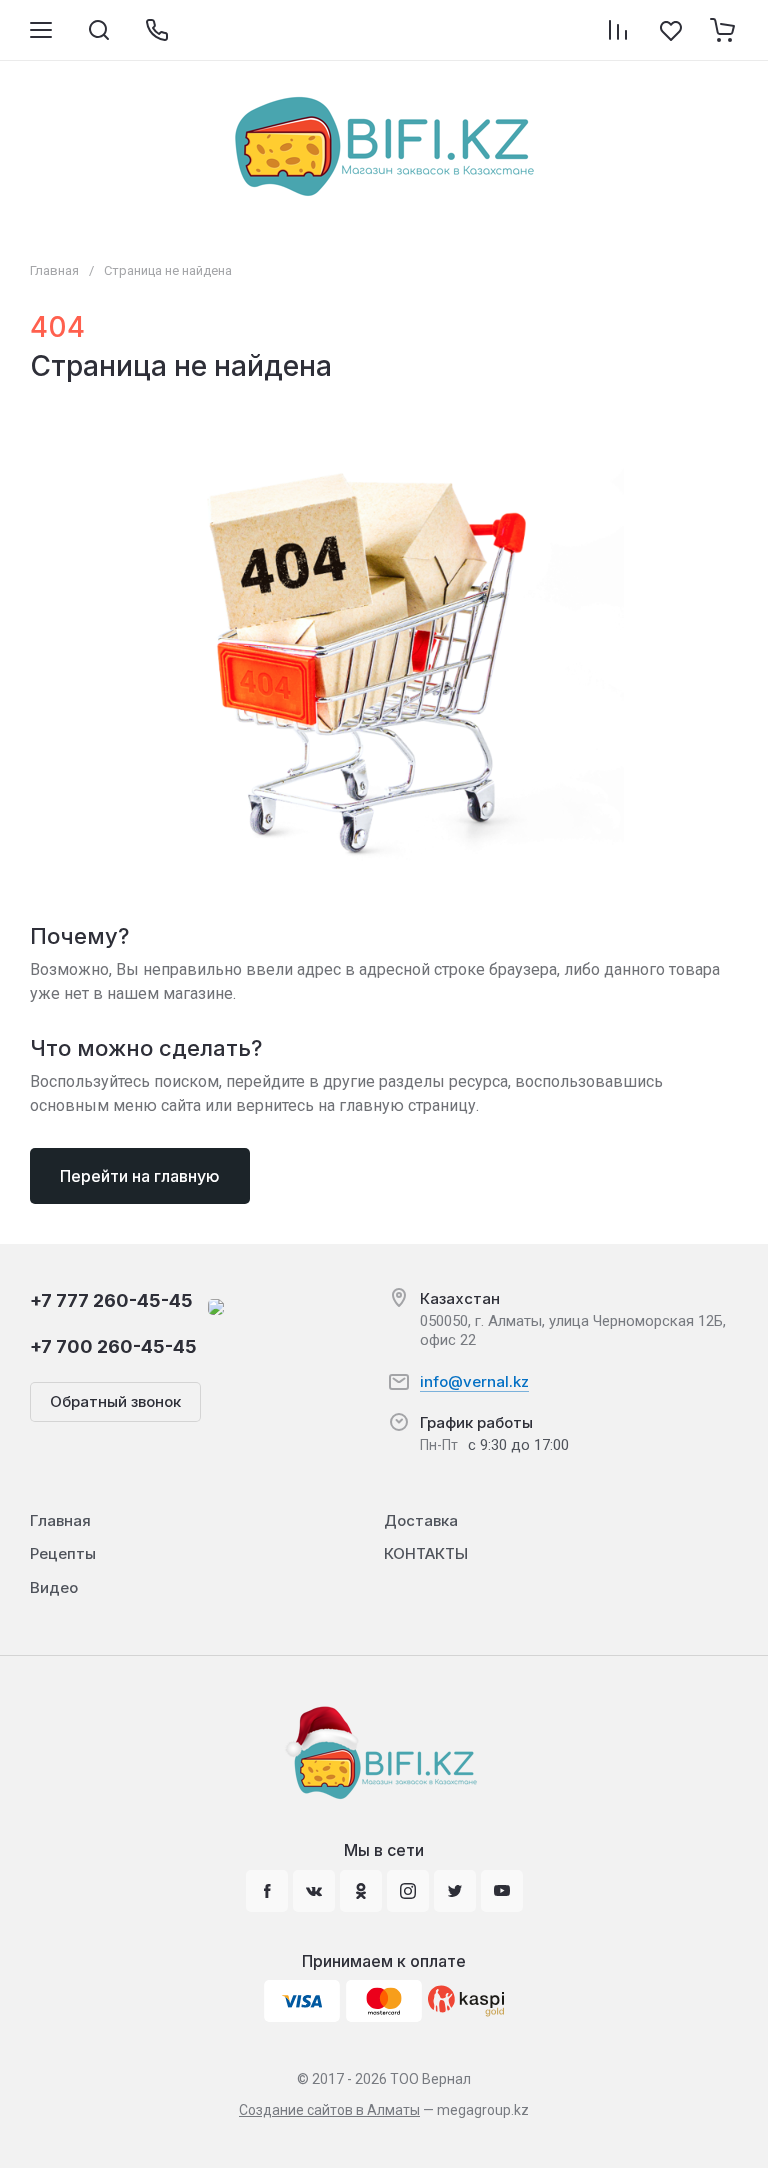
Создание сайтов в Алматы (329, 2110)
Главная (54, 270)
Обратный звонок (115, 1401)
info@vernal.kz (474, 1381)
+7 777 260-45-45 (111, 1300)
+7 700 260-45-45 (113, 1346)
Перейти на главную (140, 1176)
